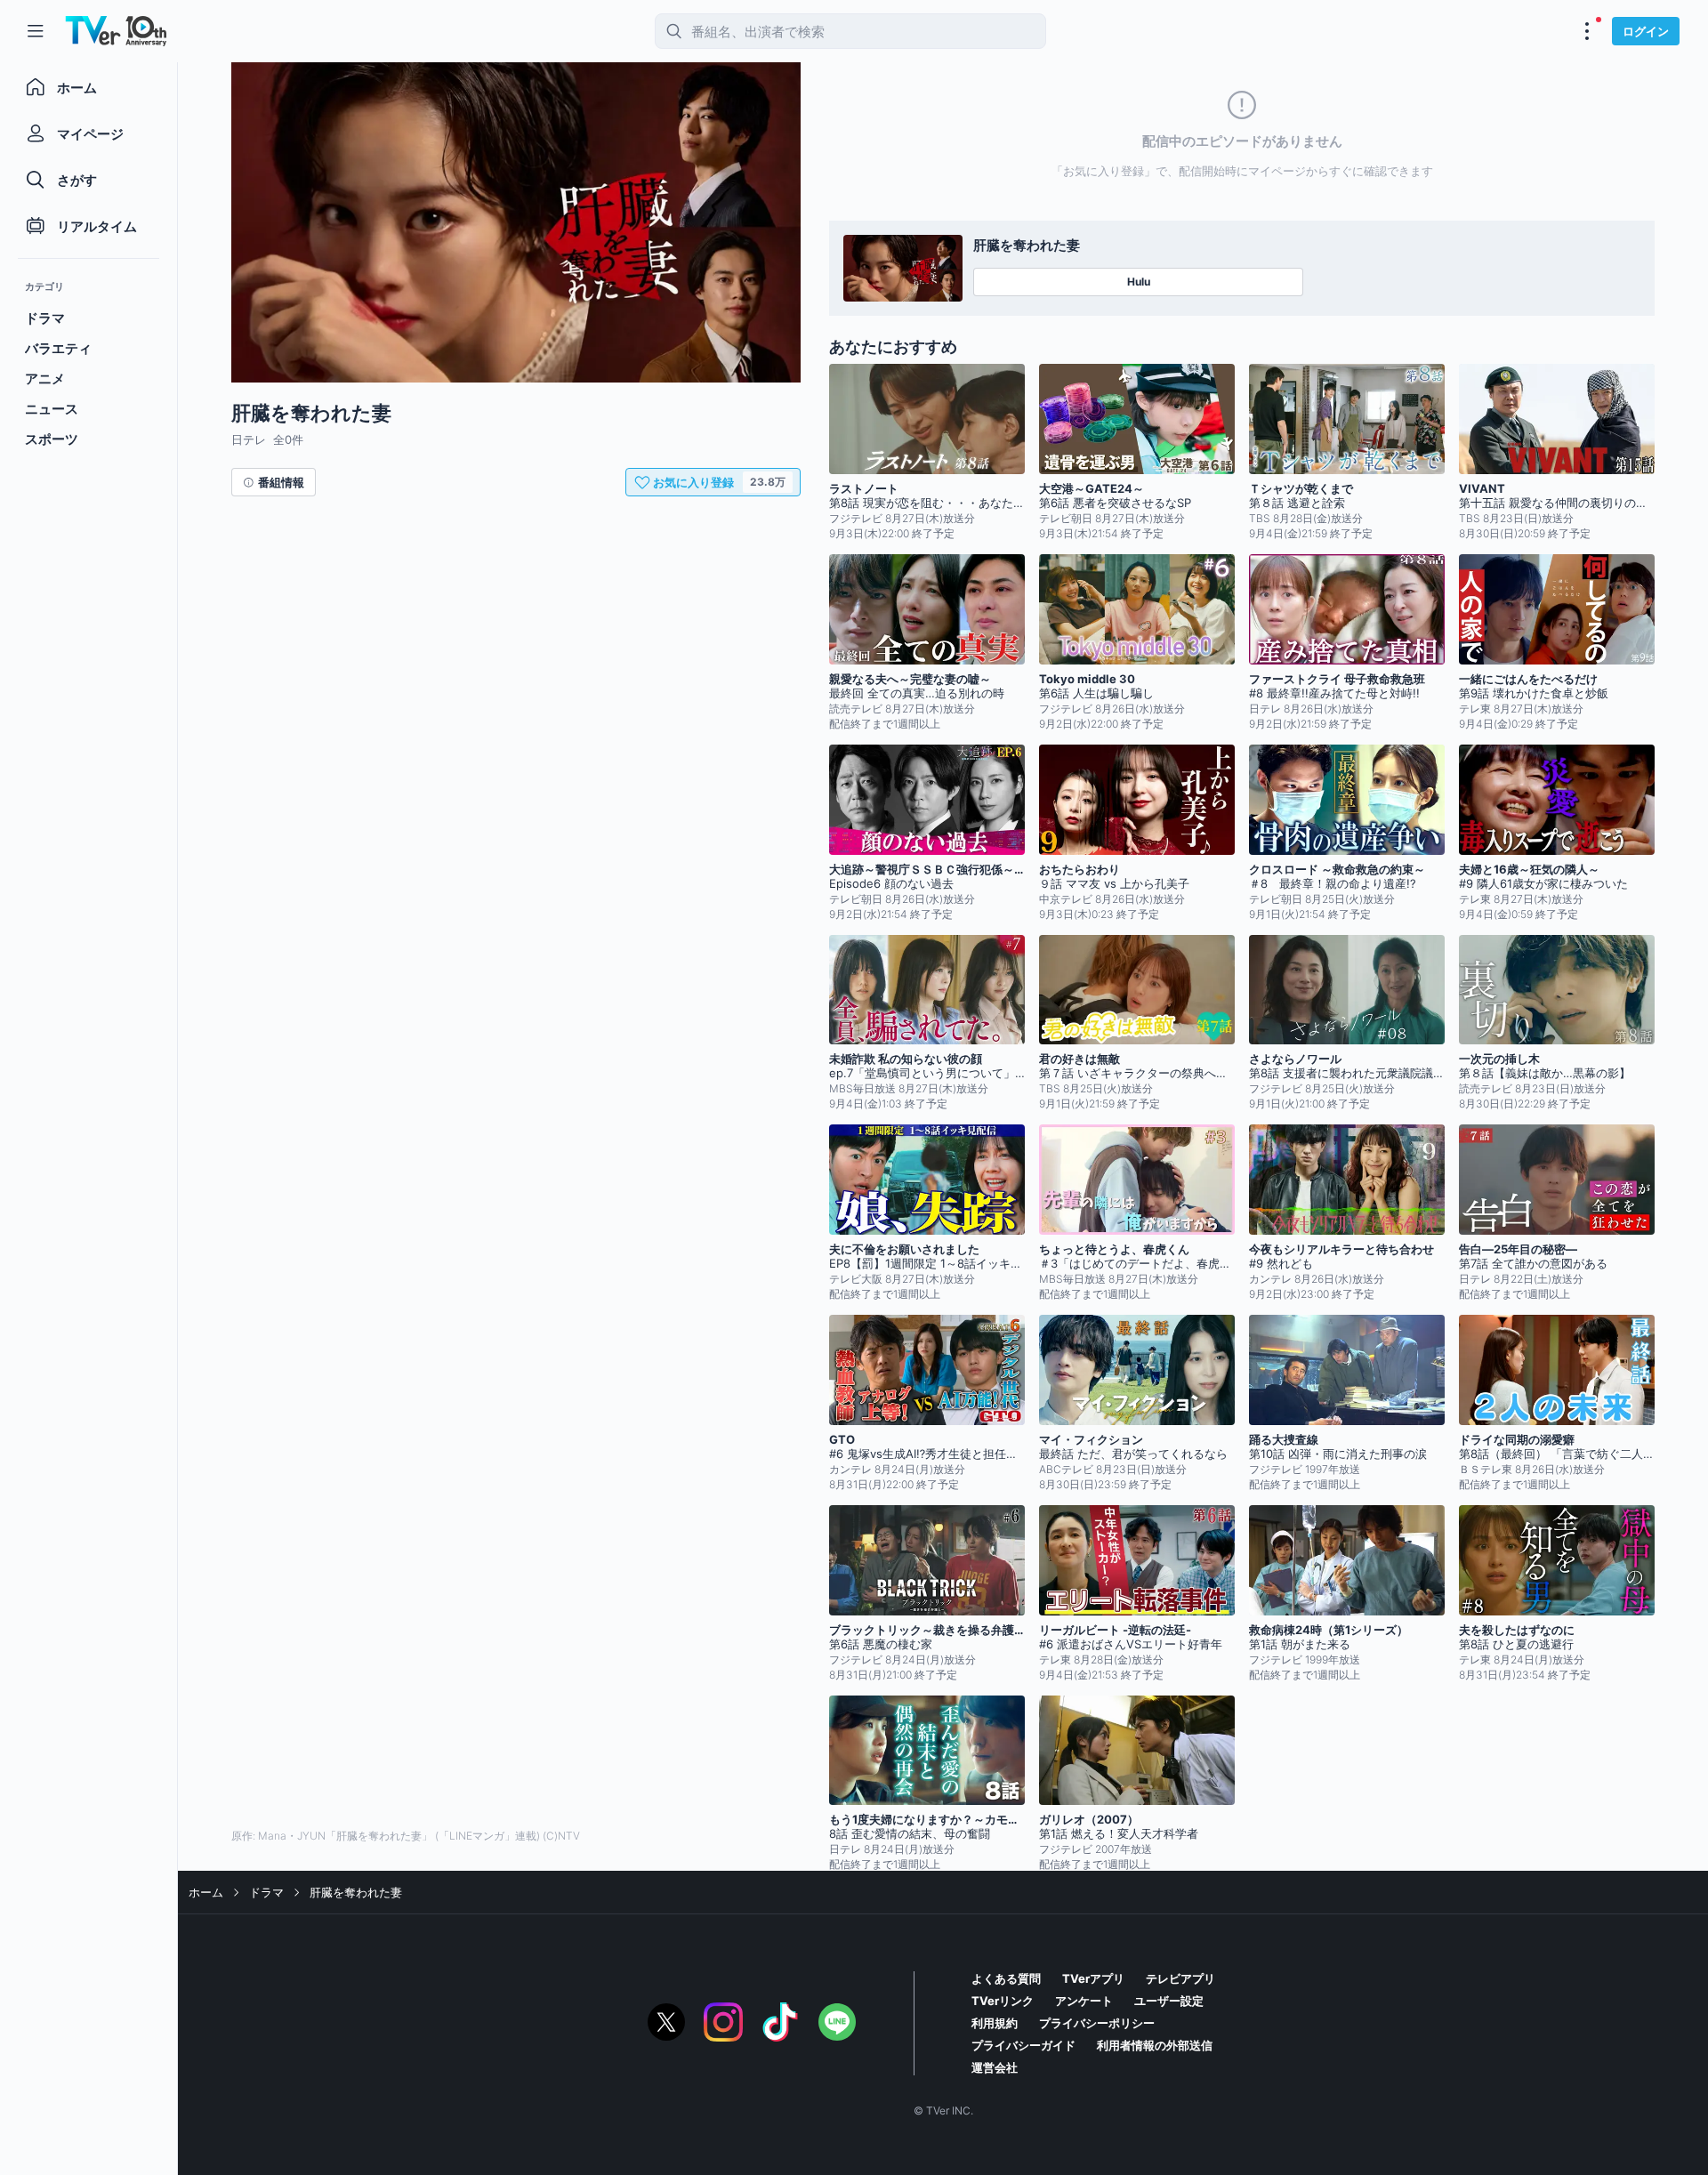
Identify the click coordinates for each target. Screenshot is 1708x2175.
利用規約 (995, 2023)
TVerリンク (1003, 2001)
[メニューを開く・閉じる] (1587, 31)
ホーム (206, 1892)
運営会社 (995, 2067)
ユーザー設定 (1169, 2001)
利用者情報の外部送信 (1155, 2045)
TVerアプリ (1093, 1978)
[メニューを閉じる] (36, 31)
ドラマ (266, 1892)
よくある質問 (1006, 1978)
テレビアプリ (1180, 1978)
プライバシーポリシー (1097, 2023)
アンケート (1084, 2001)
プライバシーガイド (1023, 2045)
